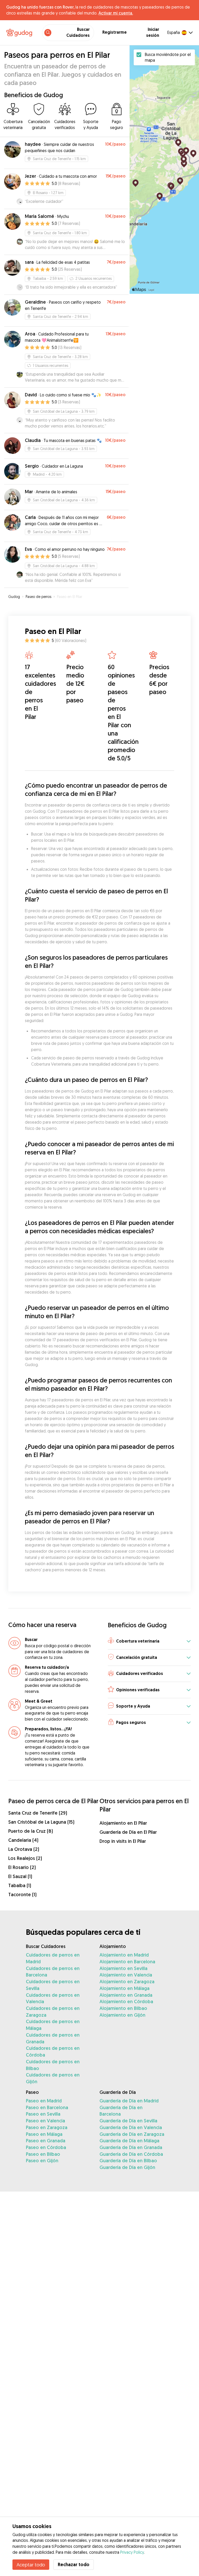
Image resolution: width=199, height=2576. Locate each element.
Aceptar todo (31, 2565)
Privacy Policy (132, 2552)
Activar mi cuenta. (116, 13)
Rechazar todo (74, 2564)
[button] (149, 1641)
